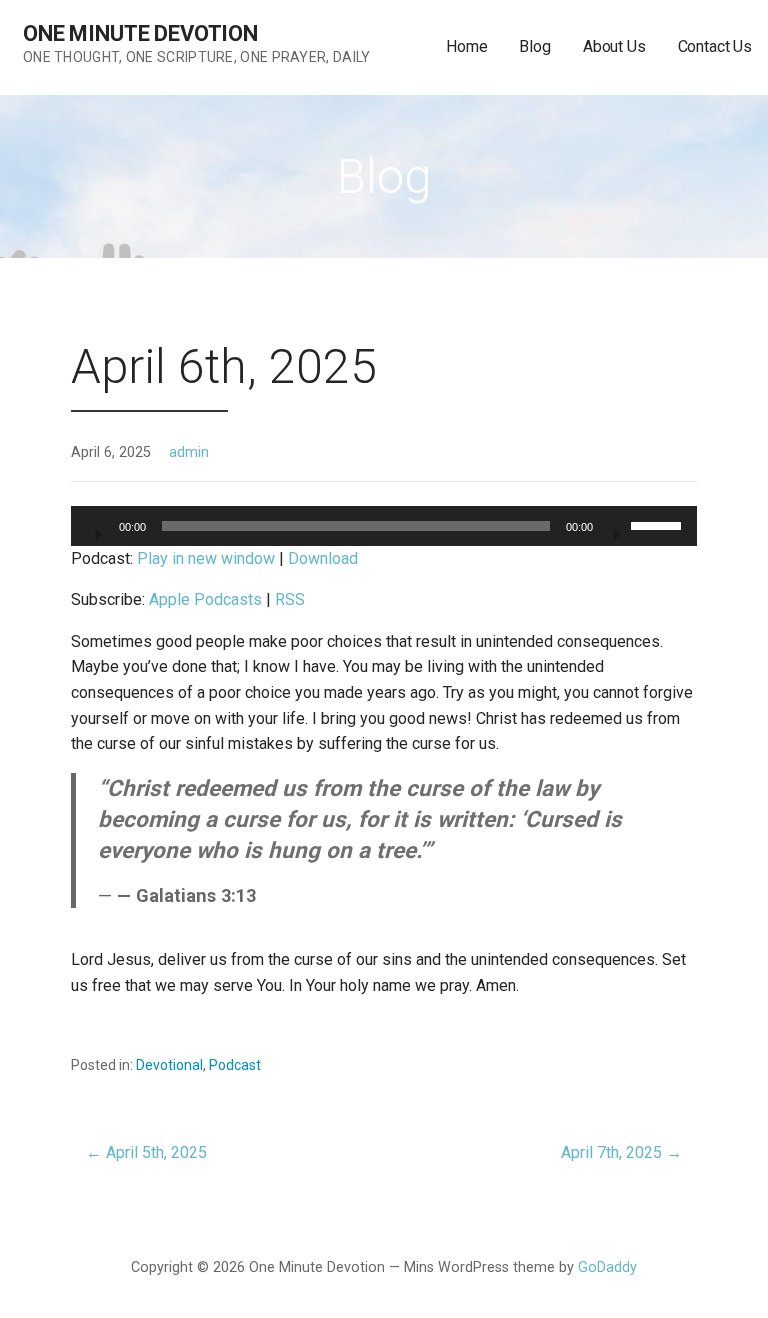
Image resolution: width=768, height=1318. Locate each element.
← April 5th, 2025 (146, 1152)
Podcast (235, 1065)
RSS (290, 599)
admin (189, 452)
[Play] (97, 528)
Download (323, 558)
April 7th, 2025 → (621, 1152)
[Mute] (615, 528)
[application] (384, 526)
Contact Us (715, 46)
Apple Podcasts (205, 599)
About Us (614, 46)
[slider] (659, 524)
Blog (534, 46)
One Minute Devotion (140, 33)
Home (466, 46)
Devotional (169, 1065)
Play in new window (206, 558)
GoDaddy (607, 1267)
